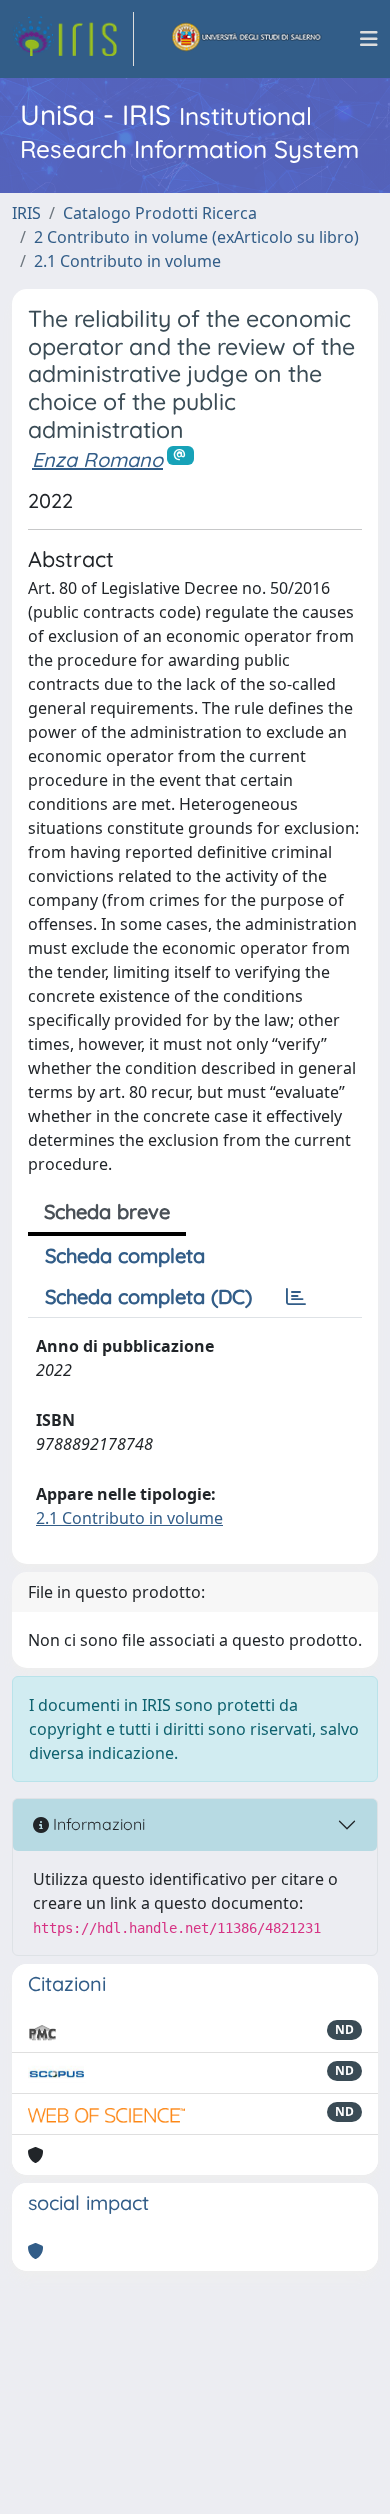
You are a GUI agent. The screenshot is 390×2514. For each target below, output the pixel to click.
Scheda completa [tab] (125, 1255)
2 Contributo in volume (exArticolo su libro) (196, 237)
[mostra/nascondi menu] (369, 39)
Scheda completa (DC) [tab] (148, 1296)
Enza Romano (97, 459)
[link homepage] (73, 39)
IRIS (26, 213)
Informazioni (97, 1824)
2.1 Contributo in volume (127, 261)
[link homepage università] (247, 39)
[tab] (296, 1297)
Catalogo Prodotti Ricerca (160, 213)
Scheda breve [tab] (107, 1211)
